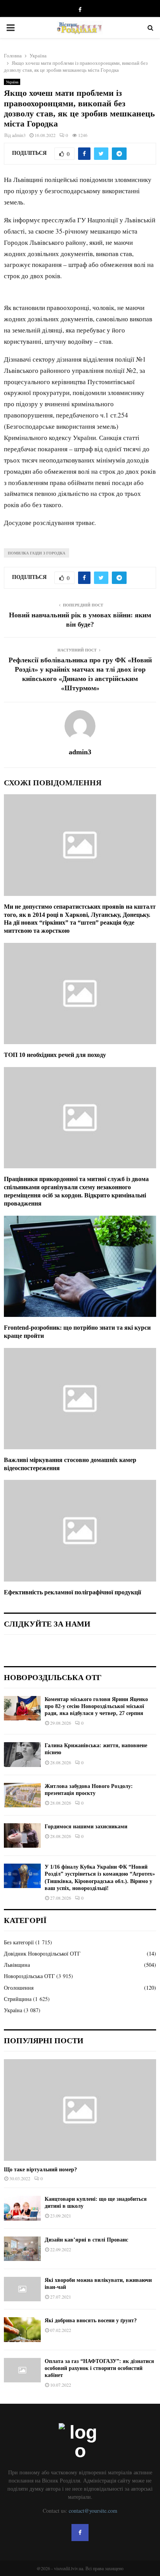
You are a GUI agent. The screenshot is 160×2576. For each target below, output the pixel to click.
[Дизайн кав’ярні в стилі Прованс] (22, 2249)
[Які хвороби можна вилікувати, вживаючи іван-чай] (22, 2289)
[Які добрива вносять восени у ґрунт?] (22, 2329)
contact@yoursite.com (93, 2511)
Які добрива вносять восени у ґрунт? (91, 2320)
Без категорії (19, 1942)
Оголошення (19, 1988)
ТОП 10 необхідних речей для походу (55, 1055)
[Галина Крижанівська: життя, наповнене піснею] (22, 1754)
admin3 (19, 135)
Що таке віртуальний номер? (40, 2170)
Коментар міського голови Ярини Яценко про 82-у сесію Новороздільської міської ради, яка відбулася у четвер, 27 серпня (96, 1706)
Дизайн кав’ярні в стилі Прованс (86, 2240)
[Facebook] (80, 2533)
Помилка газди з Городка (37, 553)
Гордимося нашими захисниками (86, 1827)
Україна (12, 82)
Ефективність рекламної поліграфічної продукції (72, 1592)
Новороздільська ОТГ (29, 1976)
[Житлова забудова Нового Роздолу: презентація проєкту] (22, 1795)
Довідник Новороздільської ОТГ (42, 1953)
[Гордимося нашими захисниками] (22, 1835)
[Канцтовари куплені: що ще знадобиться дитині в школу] (22, 2208)
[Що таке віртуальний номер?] (80, 2110)
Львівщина (17, 1965)
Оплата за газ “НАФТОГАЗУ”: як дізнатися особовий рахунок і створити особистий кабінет (99, 2368)
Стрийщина (18, 1999)
